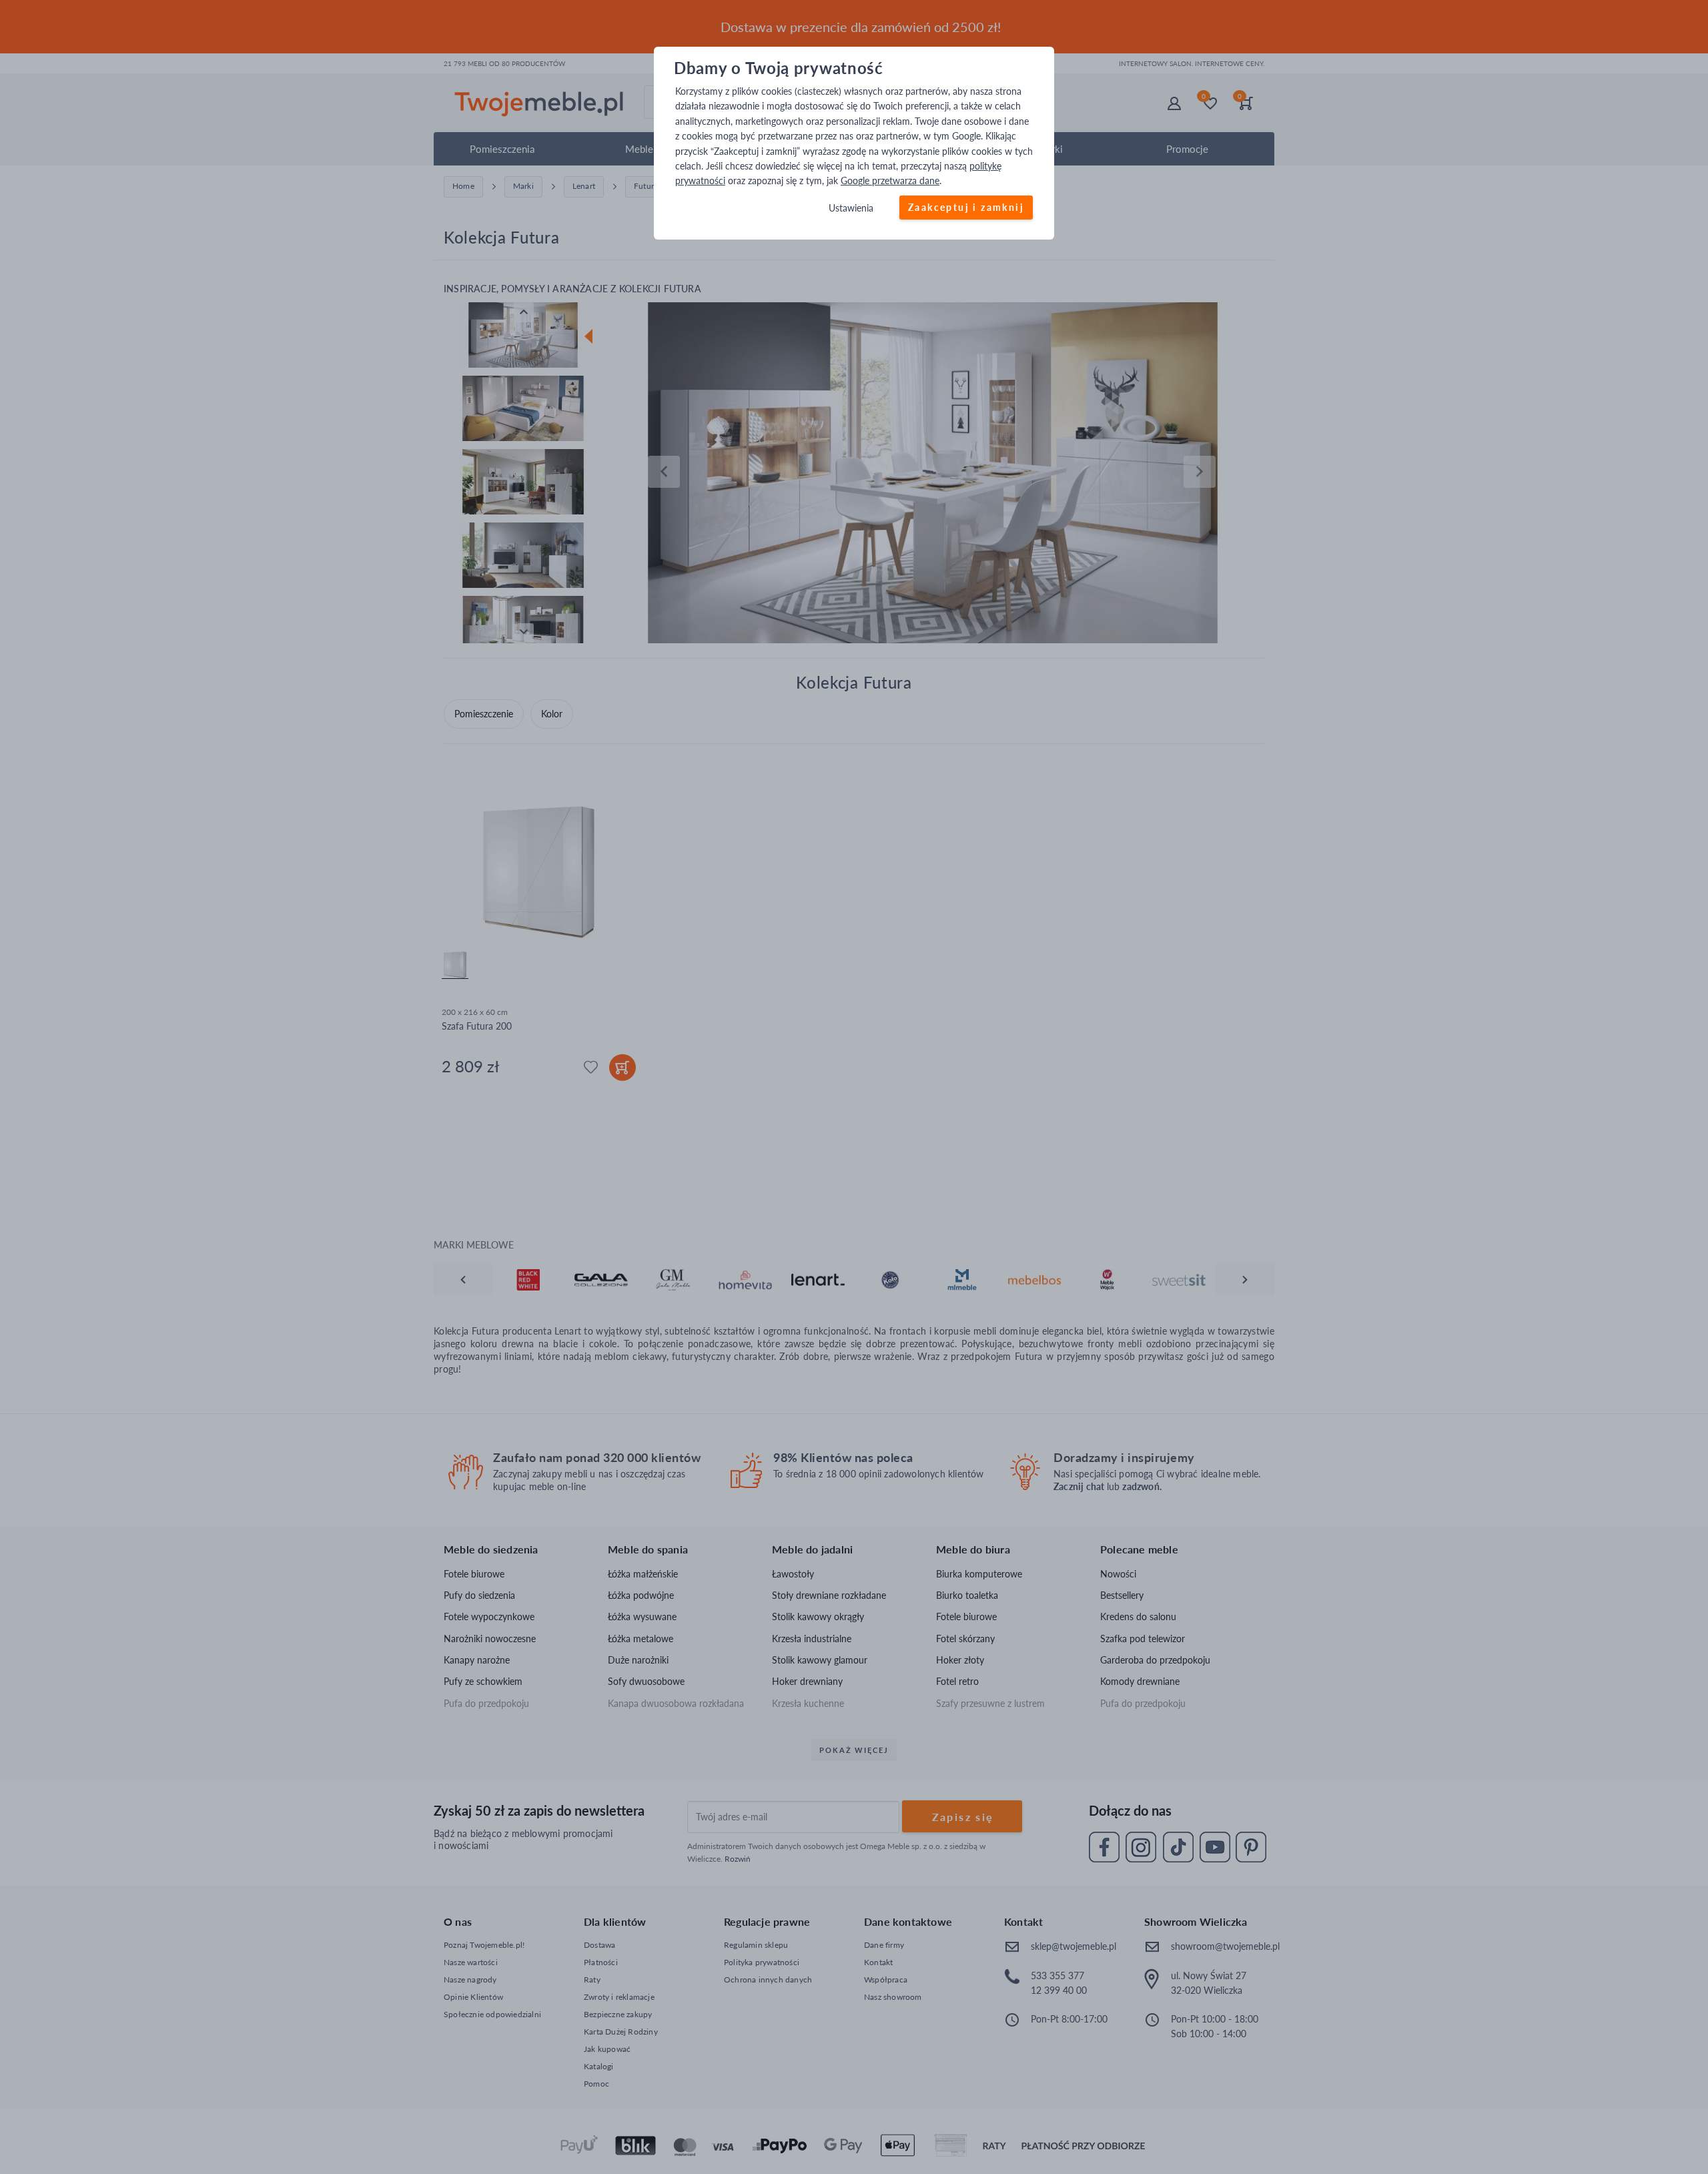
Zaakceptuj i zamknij (966, 207)
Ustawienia (851, 208)
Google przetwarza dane (890, 181)
